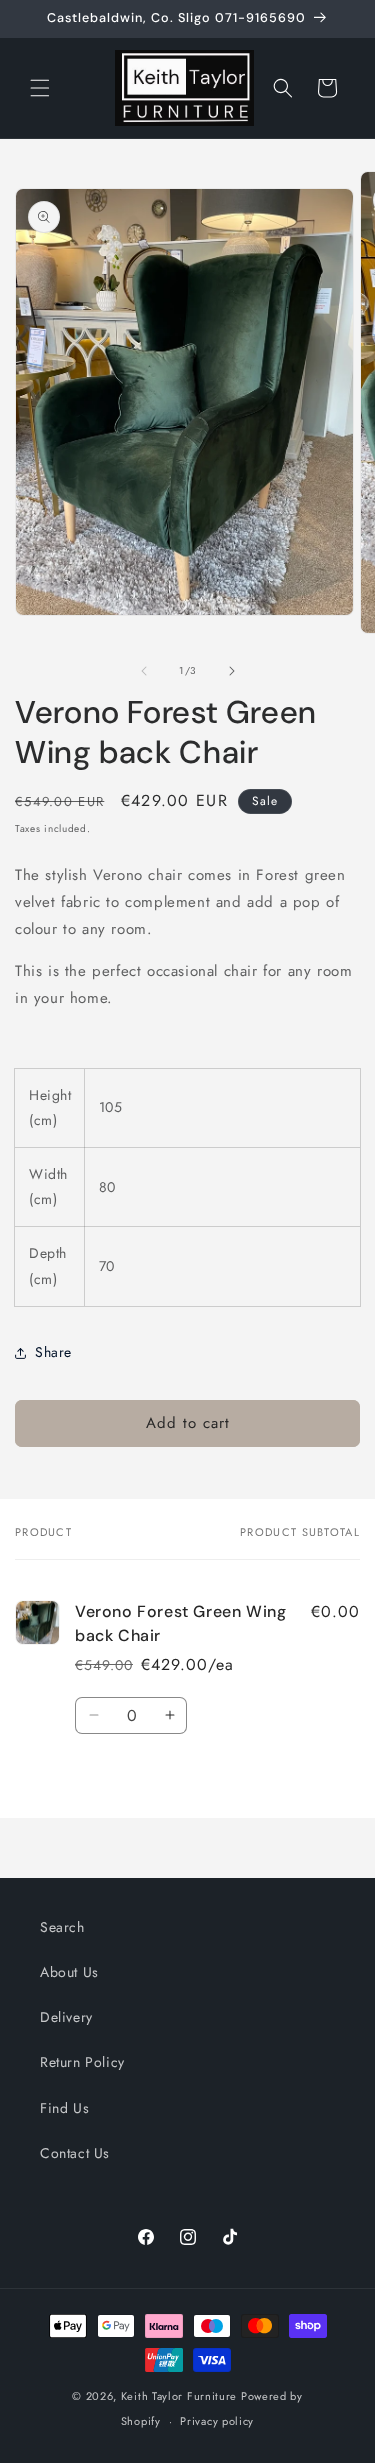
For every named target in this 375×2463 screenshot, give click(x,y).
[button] (40, 88)
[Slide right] (232, 671)
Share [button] (53, 1352)
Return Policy (82, 2062)
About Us (69, 1972)
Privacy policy (217, 2421)
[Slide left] (144, 671)
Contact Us (75, 2153)
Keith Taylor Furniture (179, 2396)
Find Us (64, 2108)
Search (62, 1927)
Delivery (66, 2017)
